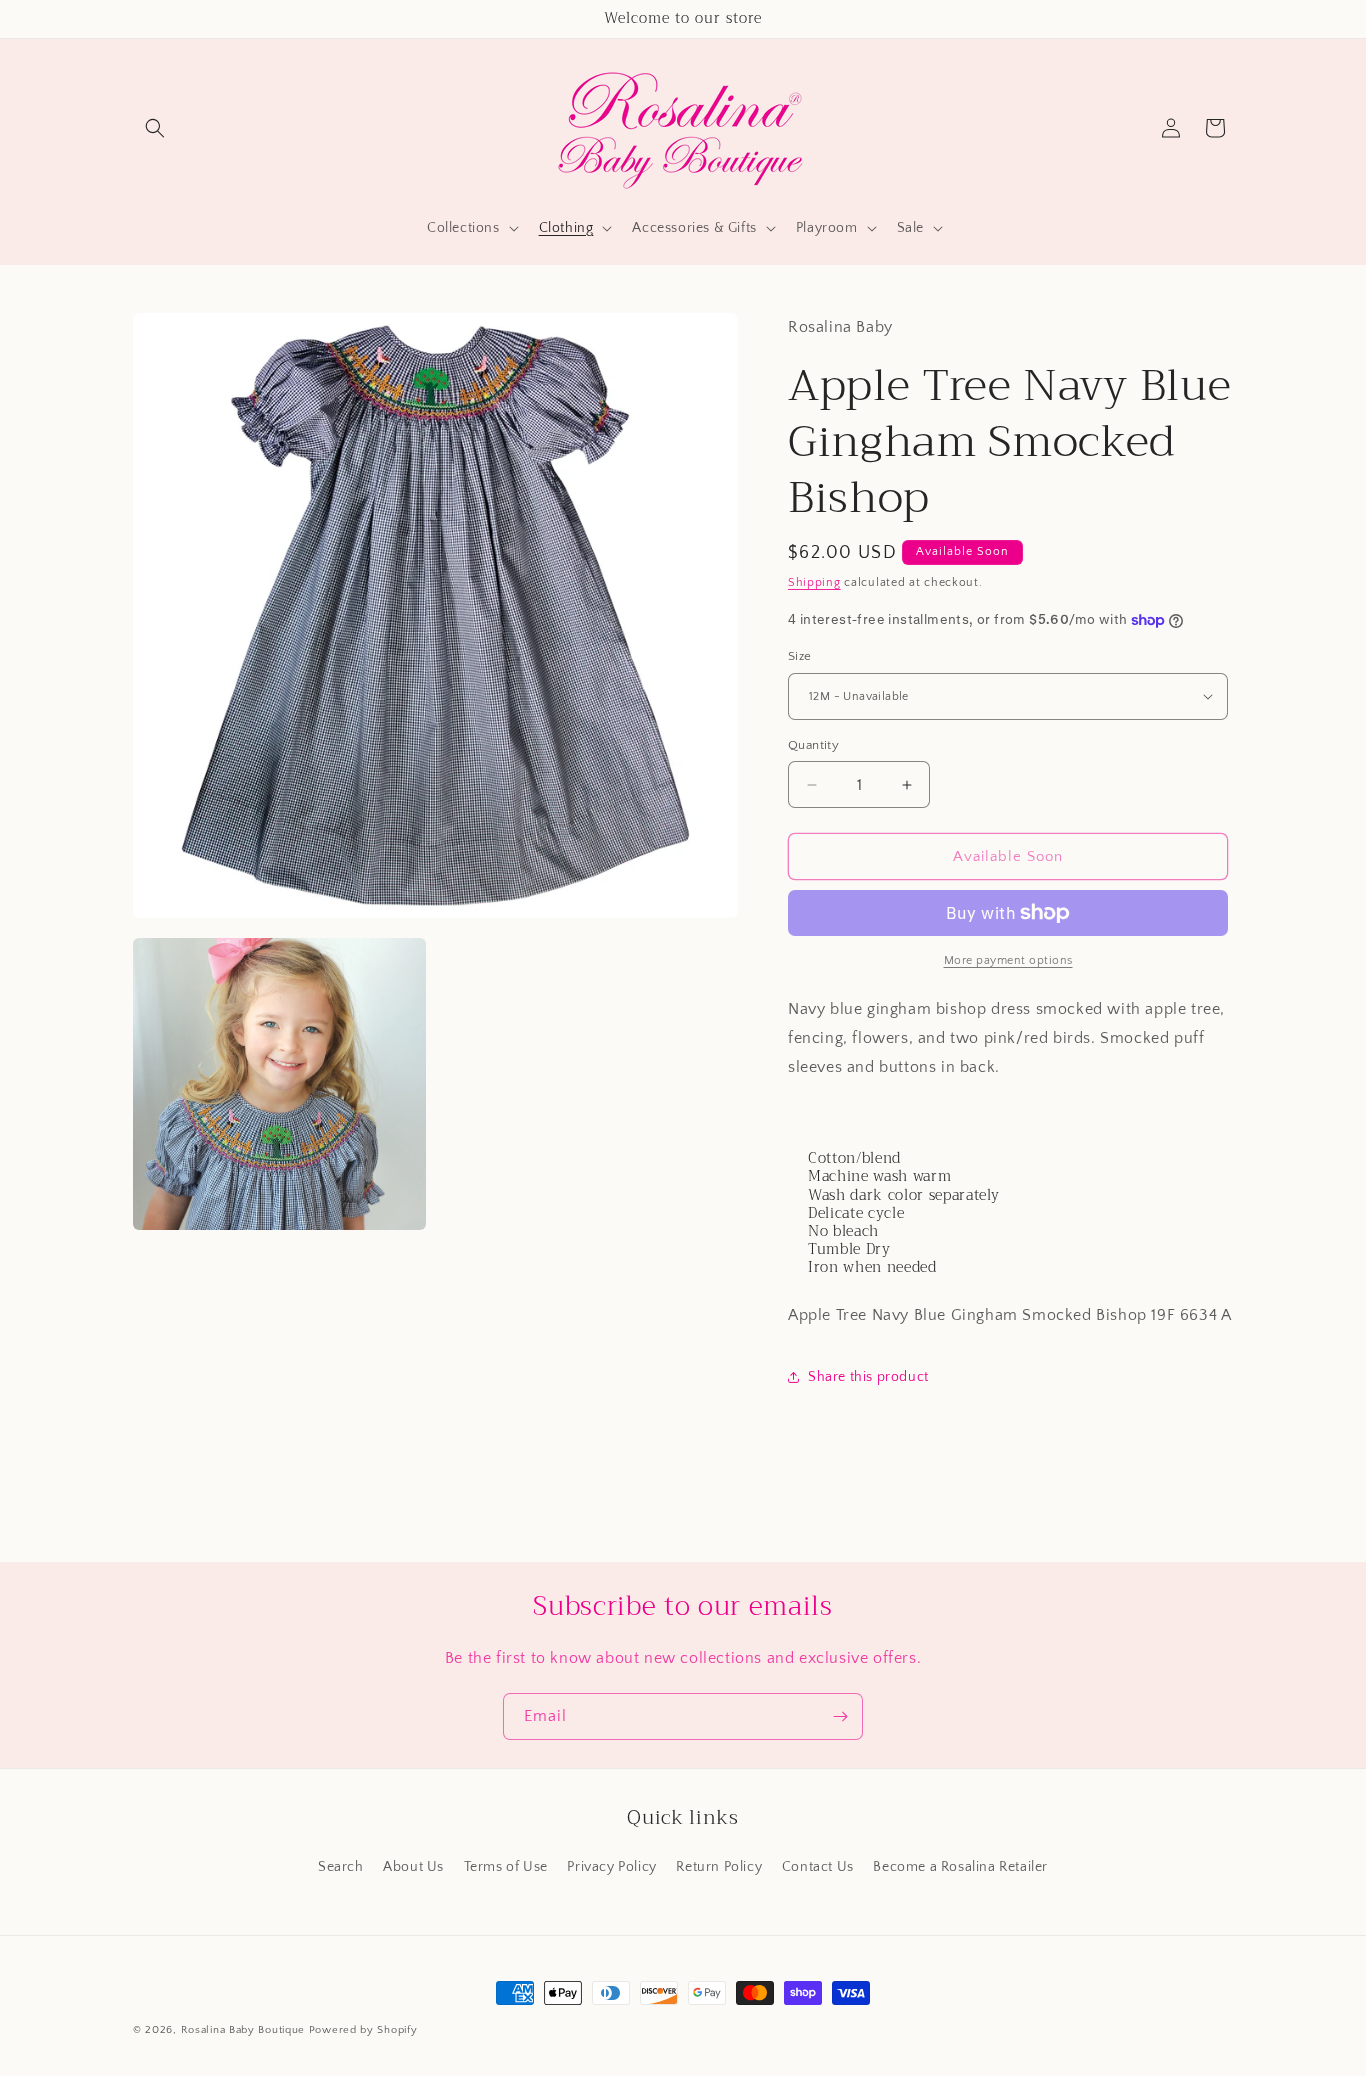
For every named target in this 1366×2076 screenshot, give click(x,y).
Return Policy (719, 1867)
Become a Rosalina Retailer (960, 1867)
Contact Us (818, 1867)
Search (341, 1867)
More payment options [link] (1008, 960)
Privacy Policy (611, 1867)
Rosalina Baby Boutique (243, 2030)
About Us (413, 1867)
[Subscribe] (840, 1716)
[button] (155, 128)
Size (800, 656)
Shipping (814, 582)
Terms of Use (506, 1867)
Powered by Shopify (363, 2030)
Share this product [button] (868, 1377)
